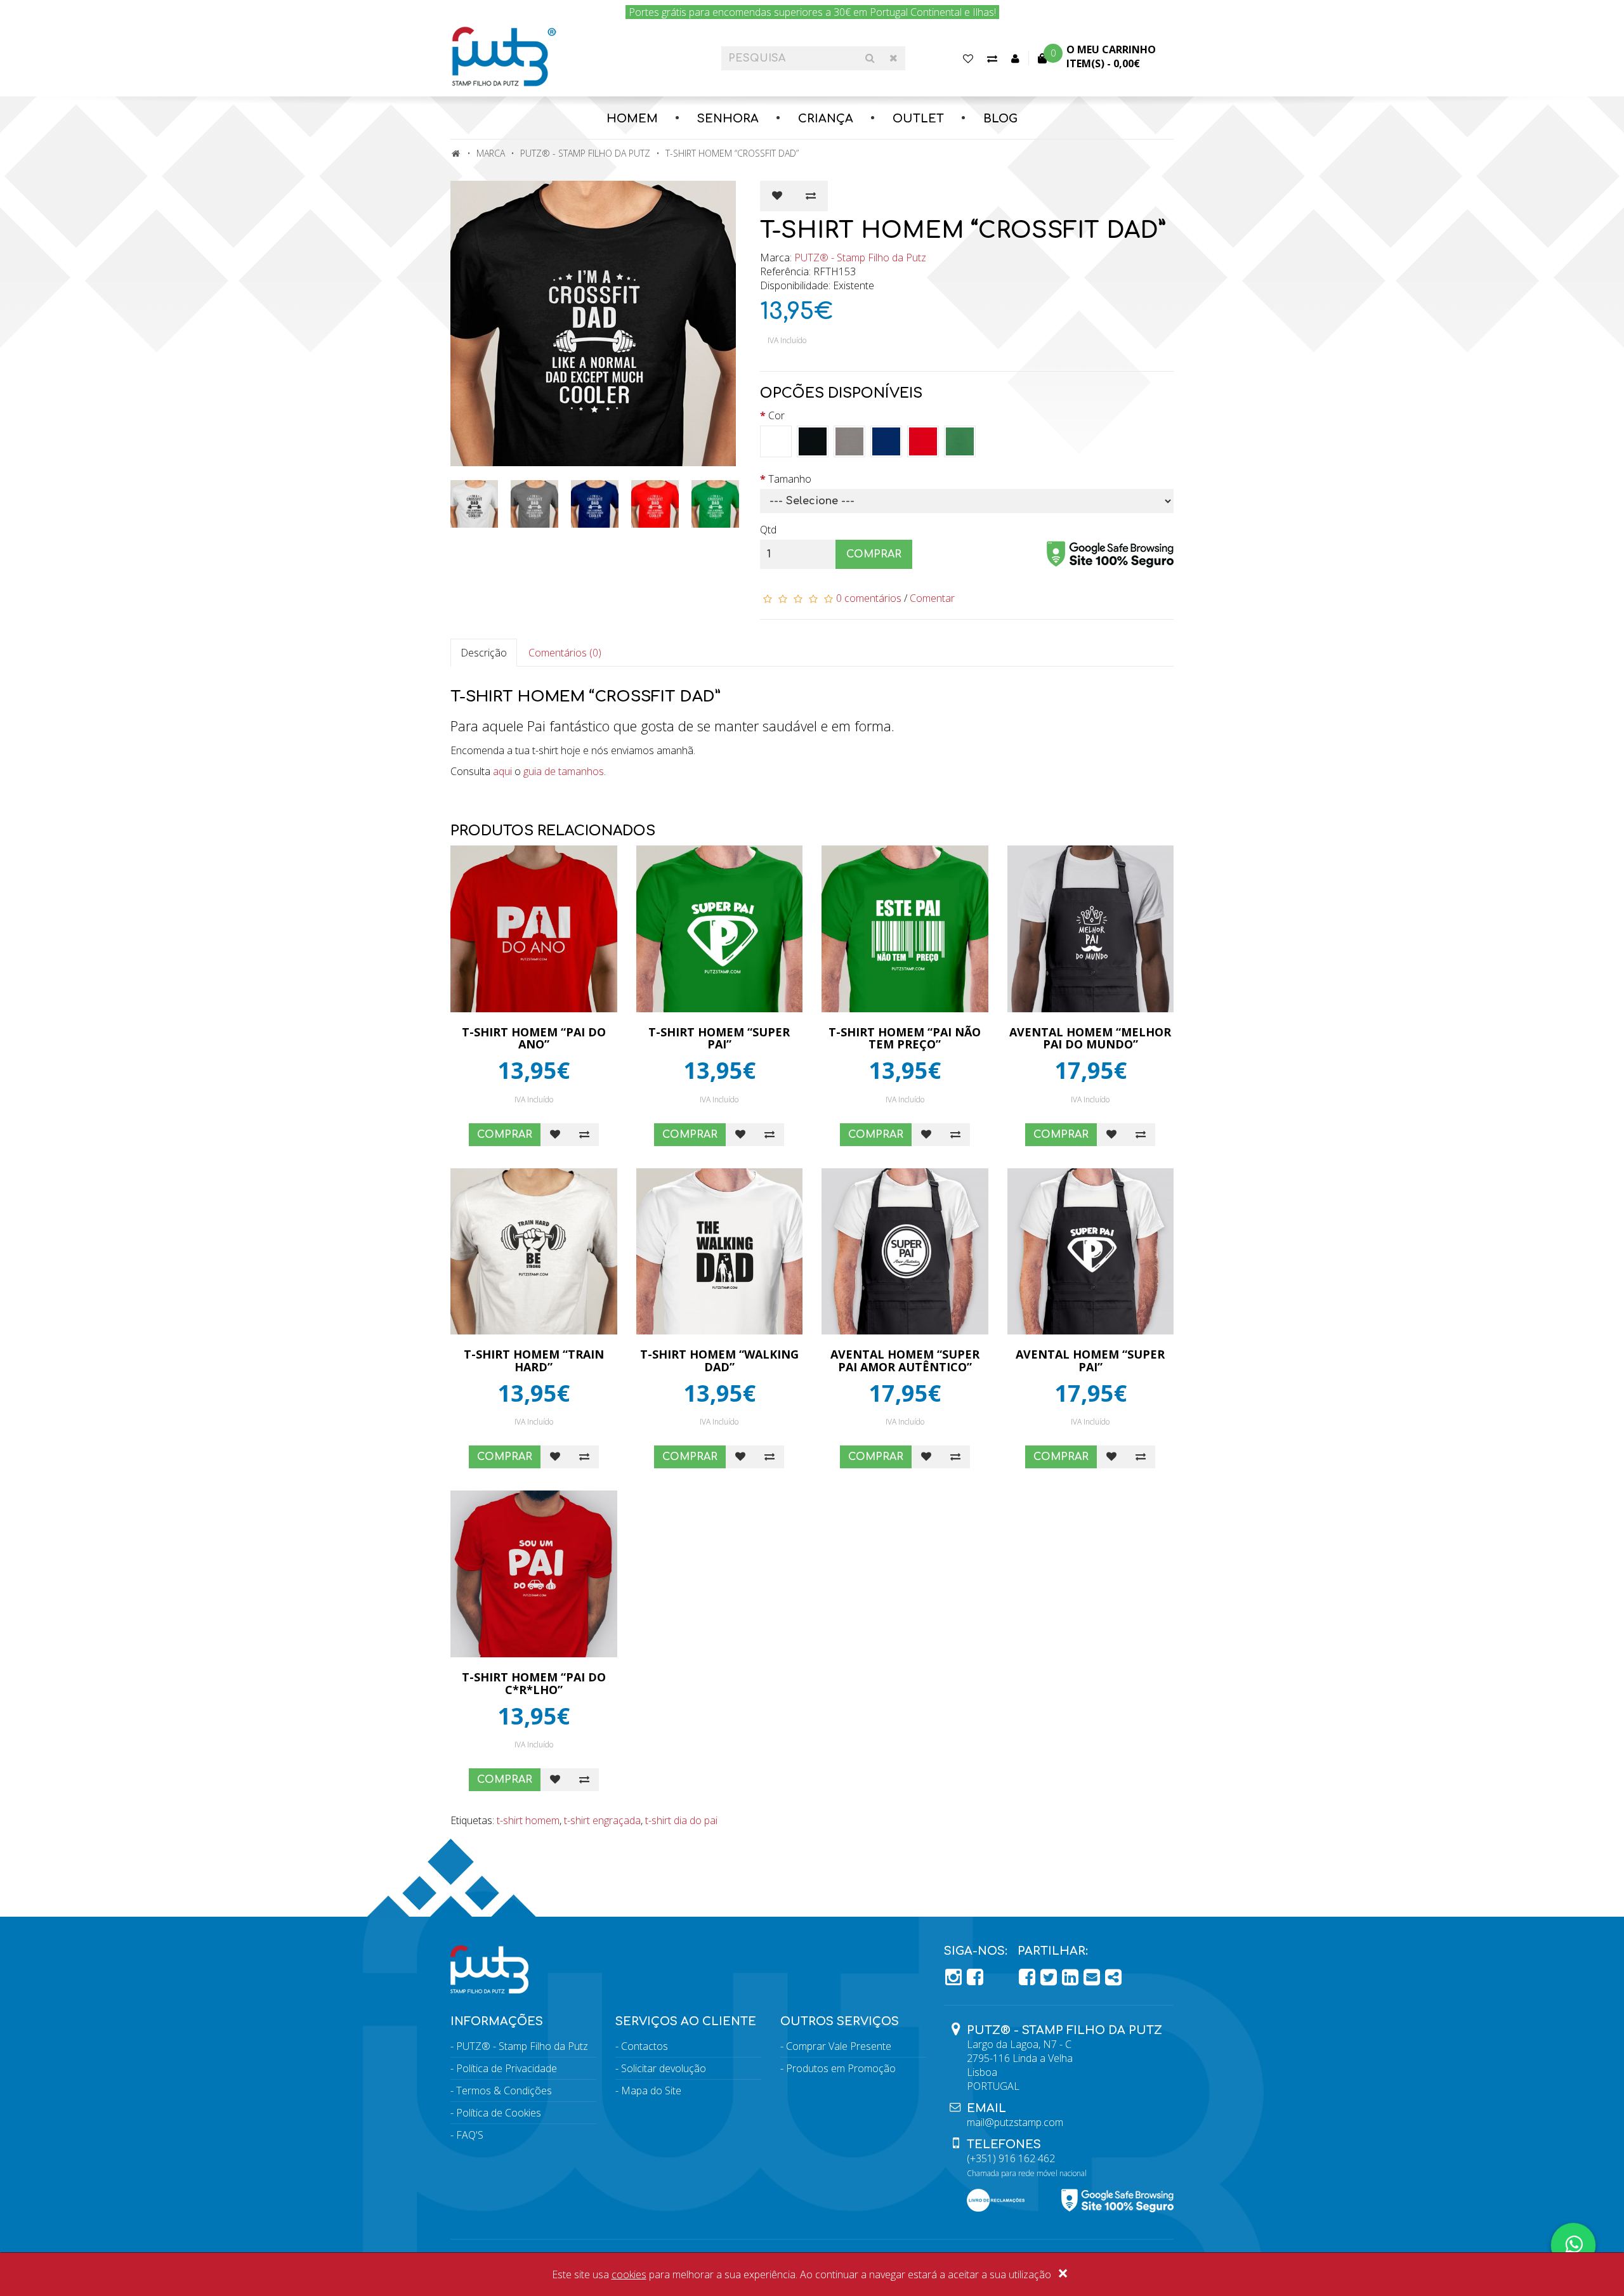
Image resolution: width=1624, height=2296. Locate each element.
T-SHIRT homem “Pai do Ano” (534, 1038)
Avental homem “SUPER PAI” (1090, 1360)
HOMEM (632, 119)
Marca (491, 153)
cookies (629, 2274)
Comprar (874, 554)
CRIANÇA (826, 119)
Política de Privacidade (507, 2068)
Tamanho (790, 479)
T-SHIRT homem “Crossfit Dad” (732, 153)
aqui (502, 771)
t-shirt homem (528, 1820)
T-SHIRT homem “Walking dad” (719, 1360)
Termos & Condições (504, 2091)
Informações (497, 2021)
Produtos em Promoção (841, 2068)
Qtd (768, 530)
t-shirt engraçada (602, 1820)
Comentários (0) (565, 653)
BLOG (1000, 119)
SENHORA (728, 119)
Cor (776, 415)
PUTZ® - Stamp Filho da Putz (585, 153)
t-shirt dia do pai (681, 1820)
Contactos (645, 2046)
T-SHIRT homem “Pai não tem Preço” (905, 1038)
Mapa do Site (651, 2091)
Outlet (918, 119)
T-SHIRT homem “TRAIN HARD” (534, 1360)
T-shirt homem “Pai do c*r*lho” (534, 1683)
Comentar (932, 598)
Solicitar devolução (664, 2068)
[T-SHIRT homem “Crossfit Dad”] (596, 323)
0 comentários (869, 598)
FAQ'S (470, 2135)
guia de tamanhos (564, 771)
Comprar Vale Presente (839, 2046)
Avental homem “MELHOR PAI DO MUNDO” (1090, 1038)
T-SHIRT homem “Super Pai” (719, 1038)
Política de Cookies (499, 2113)
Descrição (484, 653)
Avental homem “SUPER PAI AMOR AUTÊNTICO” (905, 1360)
